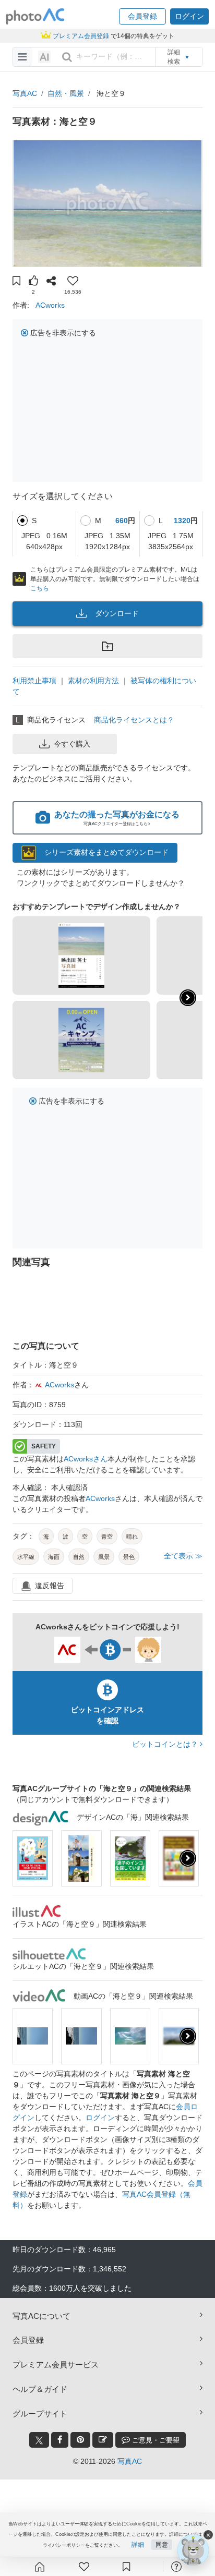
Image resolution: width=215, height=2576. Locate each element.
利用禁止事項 (34, 681)
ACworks (50, 305)
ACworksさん (86, 1459)
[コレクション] (126, 2567)
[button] (142, 16)
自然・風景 (66, 93)
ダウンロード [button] (117, 613)
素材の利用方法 (93, 681)
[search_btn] (67, 57)
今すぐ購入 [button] (72, 744)
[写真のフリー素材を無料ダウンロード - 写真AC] (35, 16)
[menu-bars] (22, 57)
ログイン (100, 2118)
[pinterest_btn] (80, 2440)
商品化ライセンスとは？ (134, 720)
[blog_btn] (103, 2440)
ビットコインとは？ (166, 1744)
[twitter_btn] (39, 2440)
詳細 (138, 2545)
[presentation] (188, 1858)
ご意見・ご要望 (155, 2440)
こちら (40, 588)
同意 (162, 2545)
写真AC (25, 93)
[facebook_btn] (60, 2440)
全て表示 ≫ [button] (183, 1556)
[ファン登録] (84, 2567)
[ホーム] (40, 2567)
